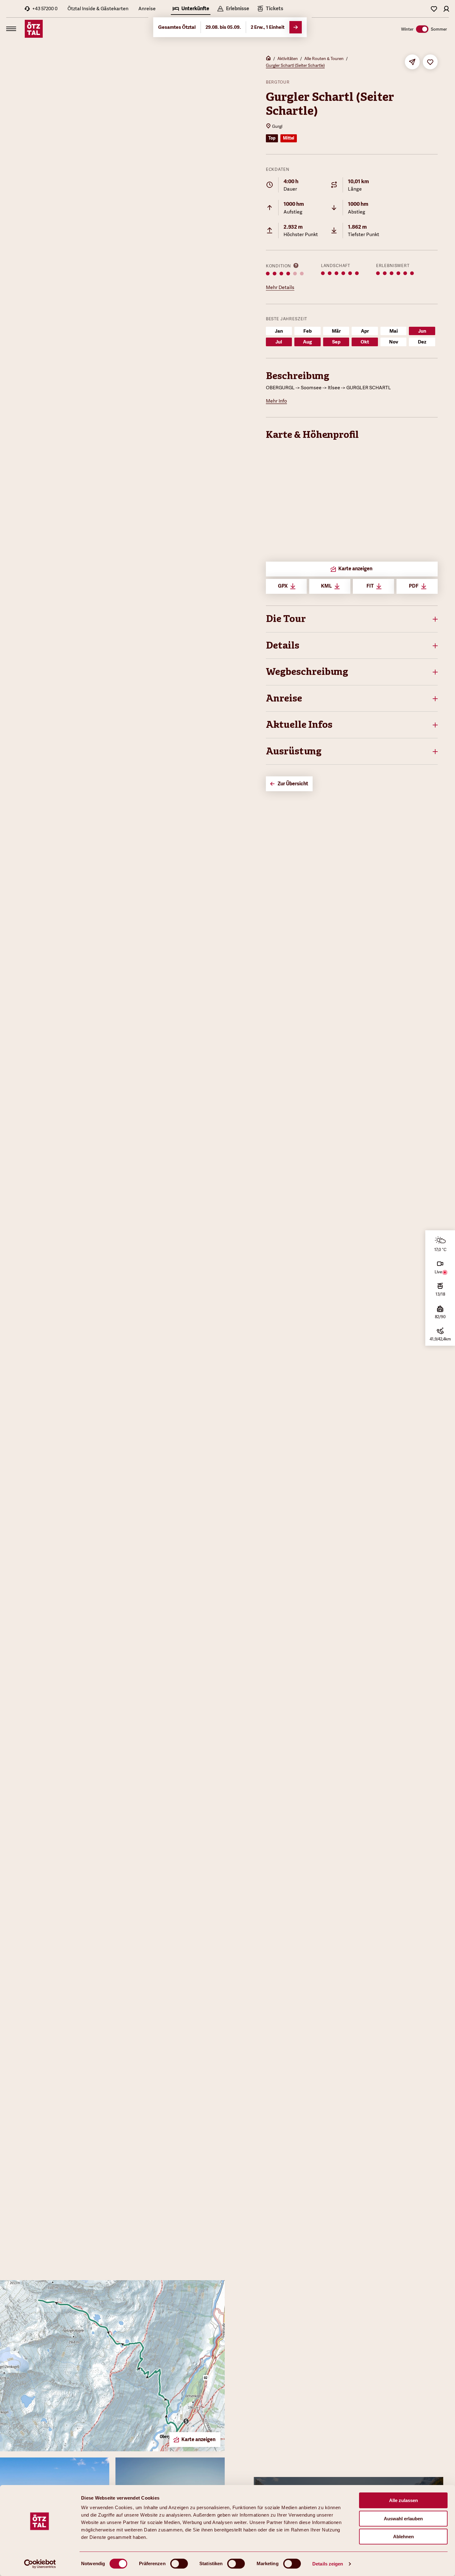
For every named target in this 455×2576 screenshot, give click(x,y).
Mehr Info (276, 401)
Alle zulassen (403, 2500)
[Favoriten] (434, 9)
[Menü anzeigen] (11, 29)
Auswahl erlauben (403, 2519)
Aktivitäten (288, 58)
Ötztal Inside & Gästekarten (98, 9)
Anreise (147, 9)
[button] (352, 619)
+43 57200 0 (45, 9)
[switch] (179, 2564)
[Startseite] (268, 59)
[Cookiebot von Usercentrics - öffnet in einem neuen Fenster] (40, 2564)
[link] (270, 9)
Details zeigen (328, 2564)
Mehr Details (280, 287)
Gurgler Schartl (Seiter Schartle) (295, 65)
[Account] (446, 9)
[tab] (191, 9)
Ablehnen (403, 2537)
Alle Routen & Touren (324, 58)
